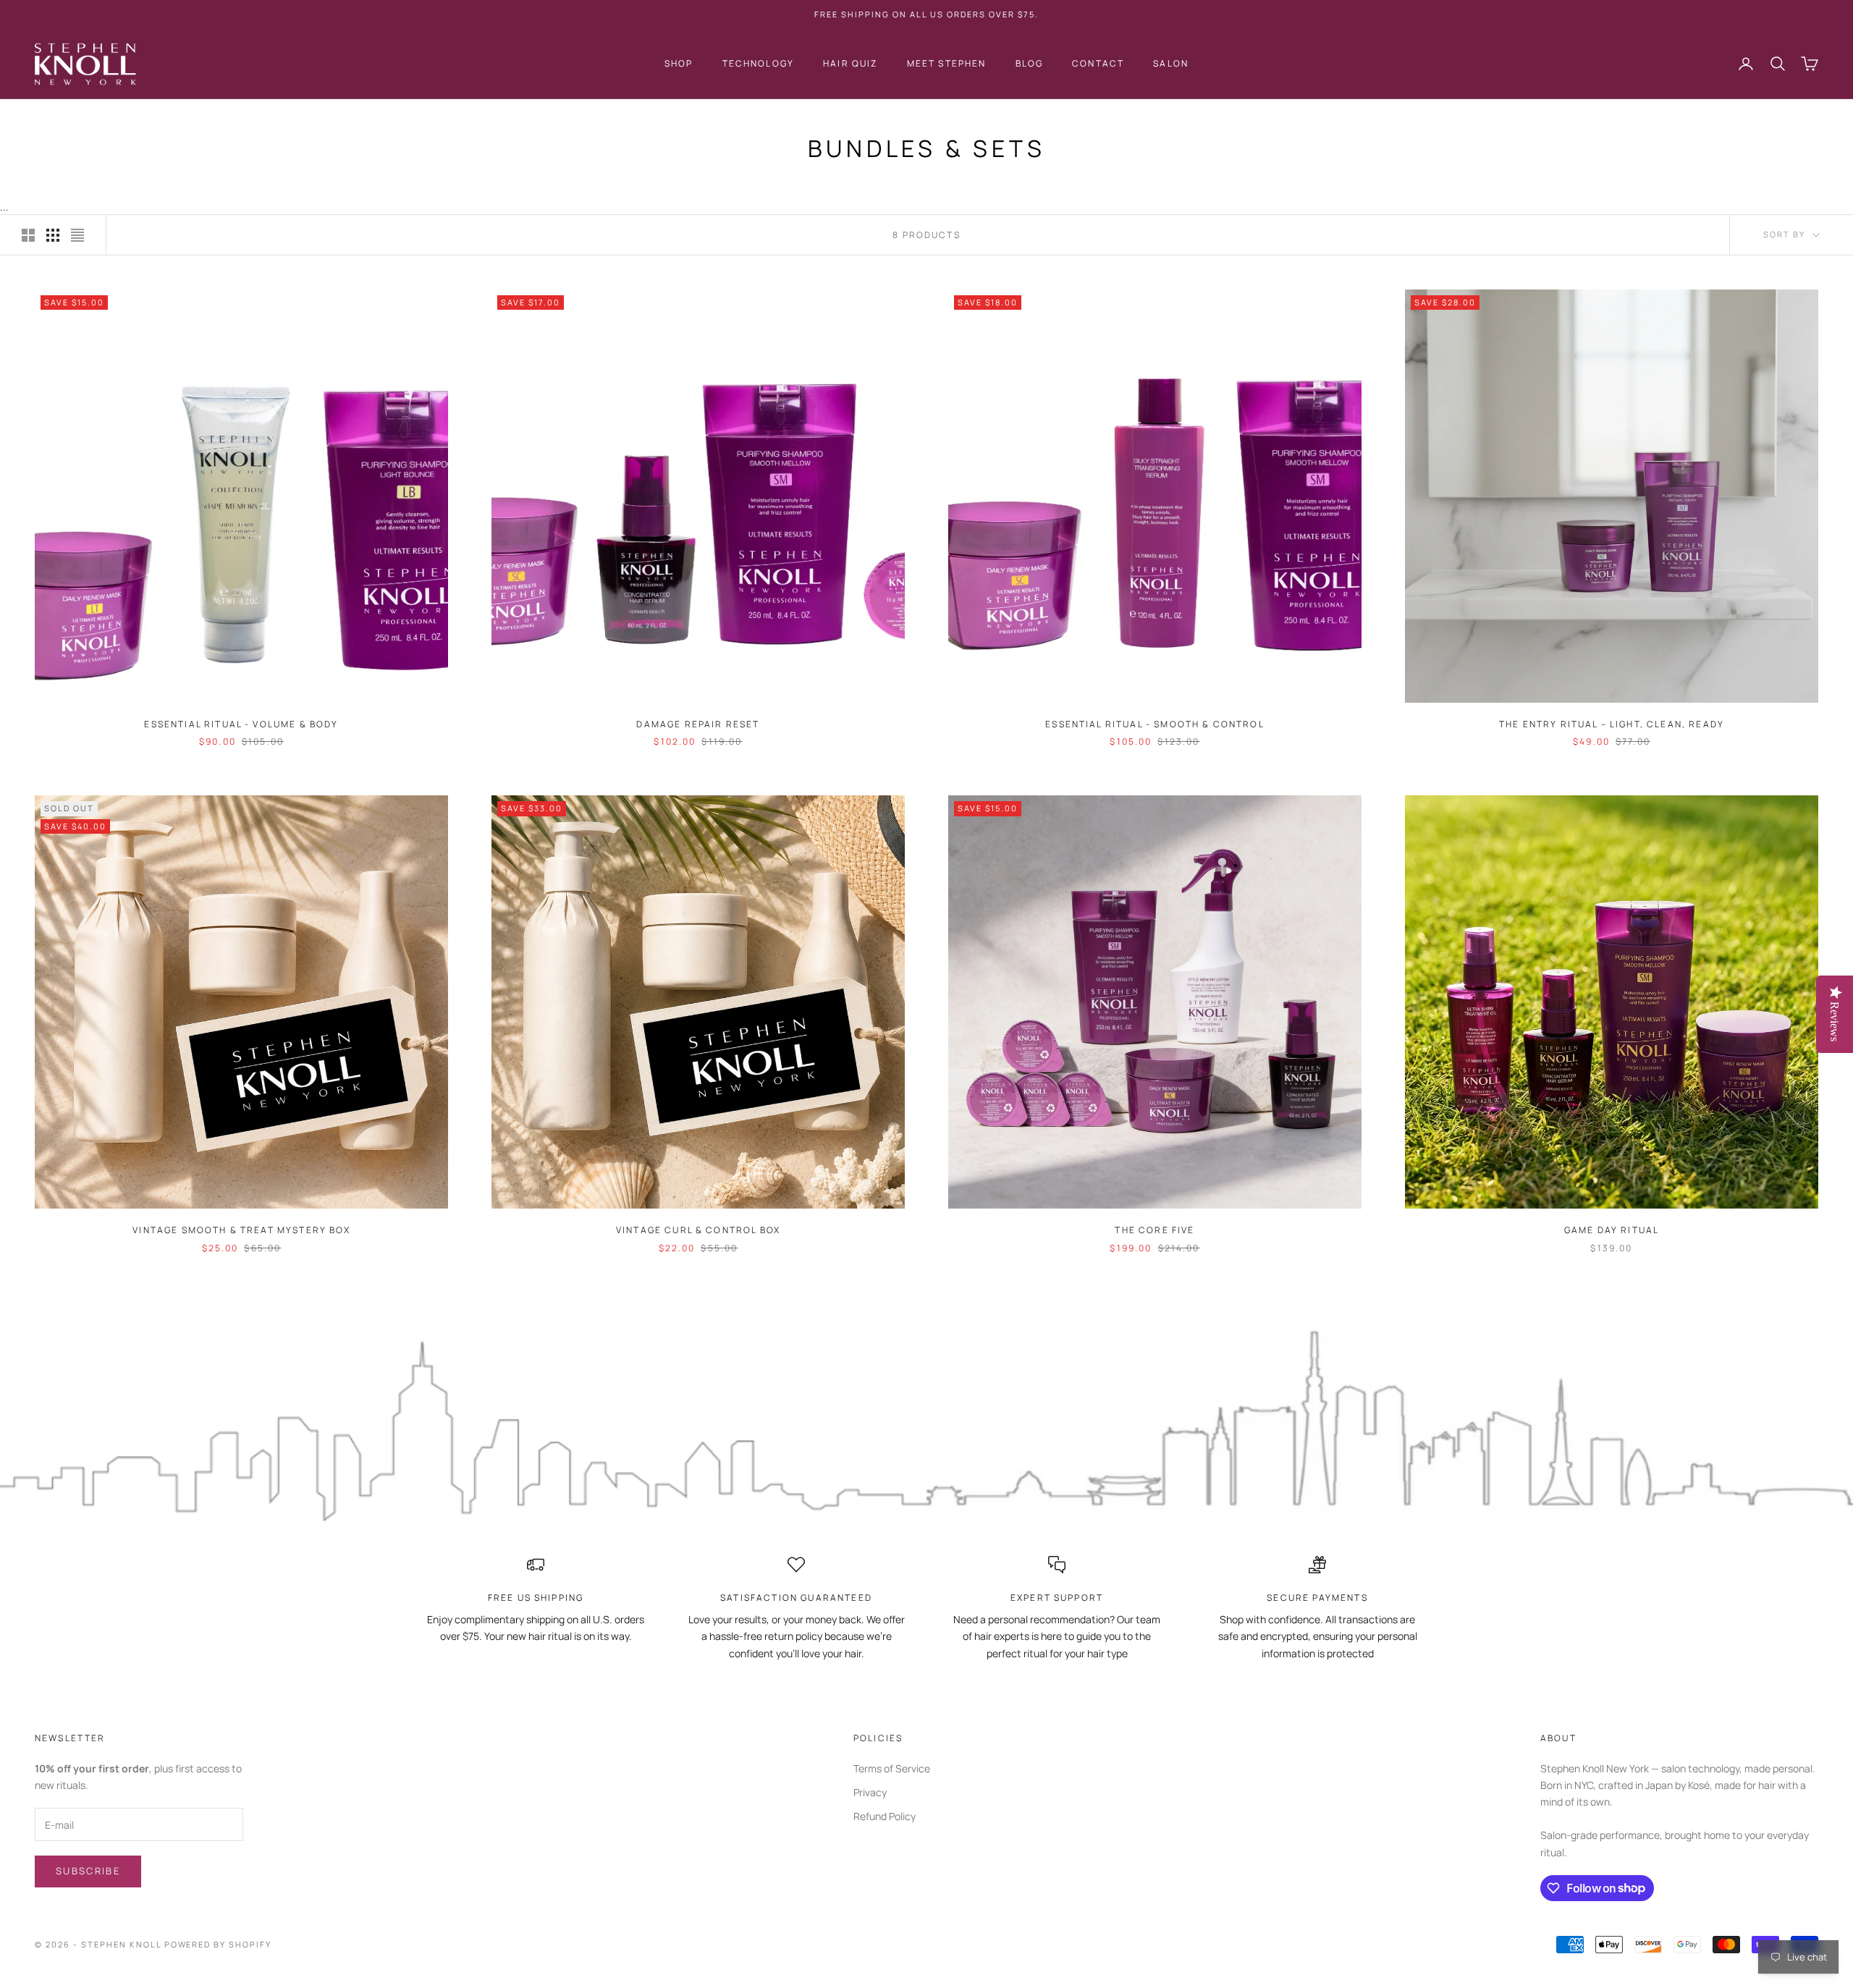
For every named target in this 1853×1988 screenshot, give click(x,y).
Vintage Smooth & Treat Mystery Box (241, 1230)
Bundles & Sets (152, 119)
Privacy (870, 1792)
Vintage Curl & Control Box (698, 1230)
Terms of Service (892, 1768)
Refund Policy (885, 1816)
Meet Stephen (947, 63)
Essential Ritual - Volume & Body (241, 724)
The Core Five (1155, 1230)
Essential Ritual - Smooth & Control (1155, 724)
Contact (1098, 63)
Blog (1030, 63)
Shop (679, 63)
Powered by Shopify (218, 1944)
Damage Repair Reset (698, 724)
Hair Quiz (850, 63)
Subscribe (88, 1871)
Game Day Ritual (1612, 1230)
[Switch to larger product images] (28, 235)
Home (47, 119)
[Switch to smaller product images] (53, 235)
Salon (1171, 63)
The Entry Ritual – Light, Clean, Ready (1612, 724)
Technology (759, 63)
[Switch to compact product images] (77, 235)
